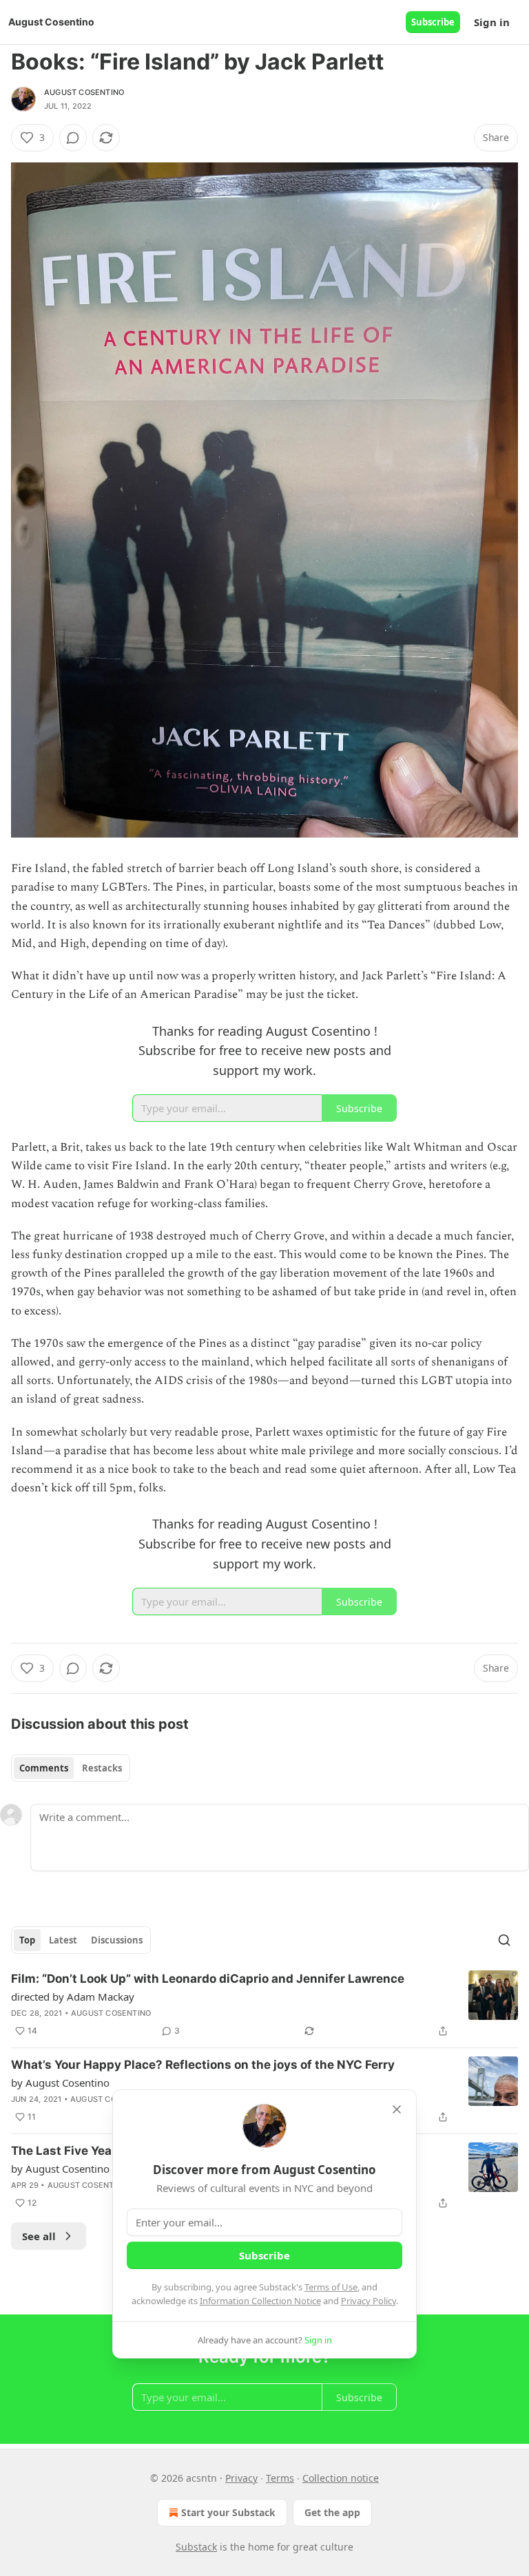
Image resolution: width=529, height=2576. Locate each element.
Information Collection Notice (260, 2301)
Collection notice (341, 2478)
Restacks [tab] (102, 1768)
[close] (397, 2109)
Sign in (492, 22)
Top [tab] (27, 1940)
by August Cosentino (60, 2083)
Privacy (241, 2478)
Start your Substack (228, 2512)
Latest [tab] (63, 1940)
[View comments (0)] (73, 138)
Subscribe (433, 22)
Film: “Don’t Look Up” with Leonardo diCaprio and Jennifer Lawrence (208, 1979)
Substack (196, 2547)
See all (39, 2236)
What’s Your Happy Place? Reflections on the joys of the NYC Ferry (203, 2065)
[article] (264, 2005)
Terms (280, 2478)
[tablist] (71, 1768)
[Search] (504, 1940)
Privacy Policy (369, 2301)
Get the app (332, 2512)
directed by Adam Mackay (73, 1997)
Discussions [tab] (117, 1940)
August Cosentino (84, 92)
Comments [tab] (44, 1768)
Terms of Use (331, 2287)
